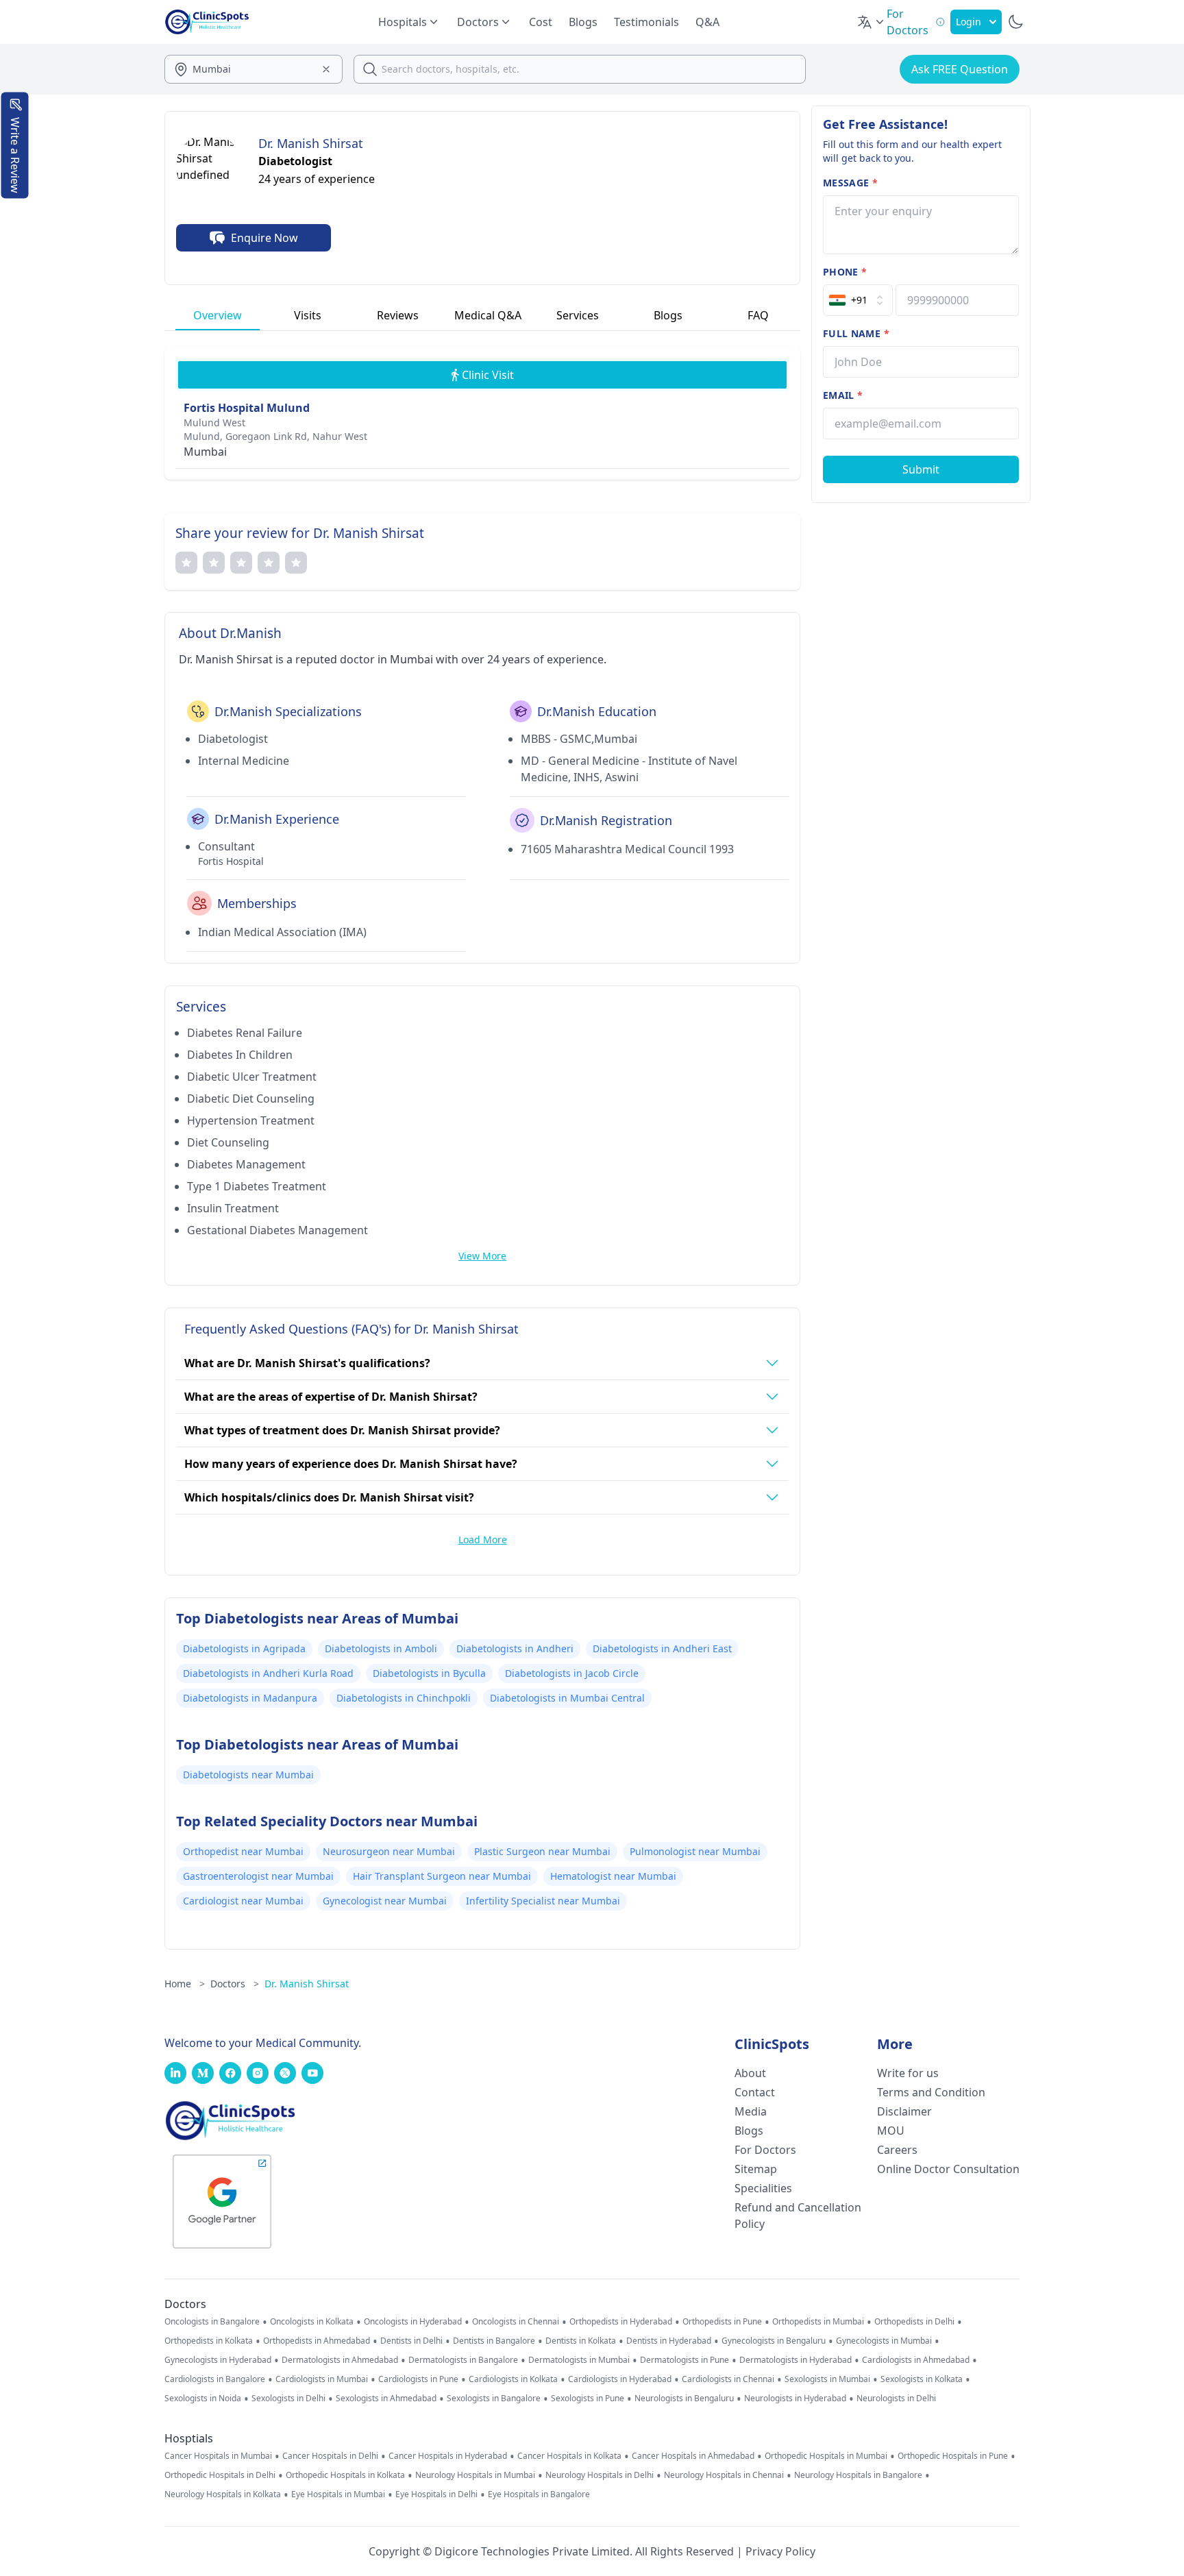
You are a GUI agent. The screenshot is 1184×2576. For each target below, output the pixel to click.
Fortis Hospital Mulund (247, 408)
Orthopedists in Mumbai (818, 2322)
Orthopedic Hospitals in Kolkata (345, 2475)
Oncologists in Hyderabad (413, 2322)
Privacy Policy (780, 2551)
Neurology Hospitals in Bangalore (858, 2475)
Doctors (235, 1984)
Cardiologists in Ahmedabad (916, 2360)
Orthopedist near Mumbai (243, 1851)
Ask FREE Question (960, 69)
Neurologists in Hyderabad (795, 2399)
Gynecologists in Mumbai (884, 2341)
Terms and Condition (931, 2092)
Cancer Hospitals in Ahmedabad (693, 2456)
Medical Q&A (488, 315)
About (750, 2073)
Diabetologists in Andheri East (662, 1648)
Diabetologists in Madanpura (250, 1698)
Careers (897, 2150)
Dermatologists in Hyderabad (795, 2360)
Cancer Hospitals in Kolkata (569, 2456)
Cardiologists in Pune (418, 2379)
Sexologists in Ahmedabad (386, 2399)
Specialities (763, 2188)
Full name (856, 333)
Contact (755, 2092)
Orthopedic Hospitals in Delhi (220, 2475)
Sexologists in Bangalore (494, 2399)
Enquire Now (264, 238)
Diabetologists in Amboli (381, 1648)
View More (482, 1256)
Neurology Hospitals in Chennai (724, 2475)
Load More (483, 1540)
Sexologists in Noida (203, 2399)
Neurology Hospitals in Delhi (600, 2475)
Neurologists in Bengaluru (684, 2399)
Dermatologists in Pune (684, 2360)
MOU (891, 2131)
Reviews (398, 315)
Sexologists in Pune (588, 2399)
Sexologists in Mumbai (827, 2379)
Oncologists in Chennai (516, 2322)
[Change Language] (872, 22)
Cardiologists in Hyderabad (620, 2379)
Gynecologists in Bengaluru (774, 2341)
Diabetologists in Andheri (515, 1648)
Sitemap (756, 2169)
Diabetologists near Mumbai (248, 1775)
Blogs (583, 22)
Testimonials (646, 22)
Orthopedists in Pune (722, 2322)
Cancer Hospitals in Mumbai (218, 2456)
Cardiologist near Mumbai (243, 1901)
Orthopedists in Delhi (914, 2322)
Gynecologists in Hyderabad (218, 2360)
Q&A (707, 22)
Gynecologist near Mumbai (385, 1901)
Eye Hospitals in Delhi (436, 2494)
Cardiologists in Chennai (728, 2379)
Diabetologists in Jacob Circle (572, 1673)
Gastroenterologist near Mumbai (258, 1876)
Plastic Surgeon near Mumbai (542, 1851)
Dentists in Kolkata (581, 2341)
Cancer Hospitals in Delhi (330, 2456)
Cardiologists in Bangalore (215, 2379)
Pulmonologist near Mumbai (695, 1851)
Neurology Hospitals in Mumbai (475, 2475)
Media (751, 2111)
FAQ (758, 315)
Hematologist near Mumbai (613, 1876)
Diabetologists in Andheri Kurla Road (268, 1673)
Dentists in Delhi (411, 2341)
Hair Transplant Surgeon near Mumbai (442, 1876)
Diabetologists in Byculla (429, 1673)
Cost (541, 22)
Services (578, 315)
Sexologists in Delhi (288, 2399)
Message (850, 183)
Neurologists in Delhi (896, 2399)
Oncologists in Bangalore (212, 2322)
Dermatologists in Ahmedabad (340, 2360)
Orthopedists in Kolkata (209, 2341)
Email (843, 395)
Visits (308, 315)
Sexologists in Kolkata (922, 2379)
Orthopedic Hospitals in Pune (953, 2456)
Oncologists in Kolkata (312, 2322)
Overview (218, 315)
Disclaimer (904, 2111)
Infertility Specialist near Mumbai (543, 1901)
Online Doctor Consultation (948, 2169)
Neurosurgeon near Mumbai (389, 1851)
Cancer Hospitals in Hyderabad (448, 2456)
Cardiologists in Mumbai (322, 2379)
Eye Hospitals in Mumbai (338, 2494)
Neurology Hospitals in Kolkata (223, 2494)
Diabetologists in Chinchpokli (404, 1698)
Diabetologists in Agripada (244, 1648)
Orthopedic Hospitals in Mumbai (826, 2456)
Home (185, 1984)
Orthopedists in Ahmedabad (317, 2341)
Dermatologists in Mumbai (579, 2360)
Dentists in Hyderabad (669, 2341)
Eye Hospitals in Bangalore (539, 2494)
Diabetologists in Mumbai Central (567, 1698)
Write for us (908, 2073)
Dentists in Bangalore (494, 2341)
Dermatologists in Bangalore (463, 2360)
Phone (845, 272)
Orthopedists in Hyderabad (621, 2322)
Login (969, 22)
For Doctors (765, 2150)
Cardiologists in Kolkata (513, 2379)
